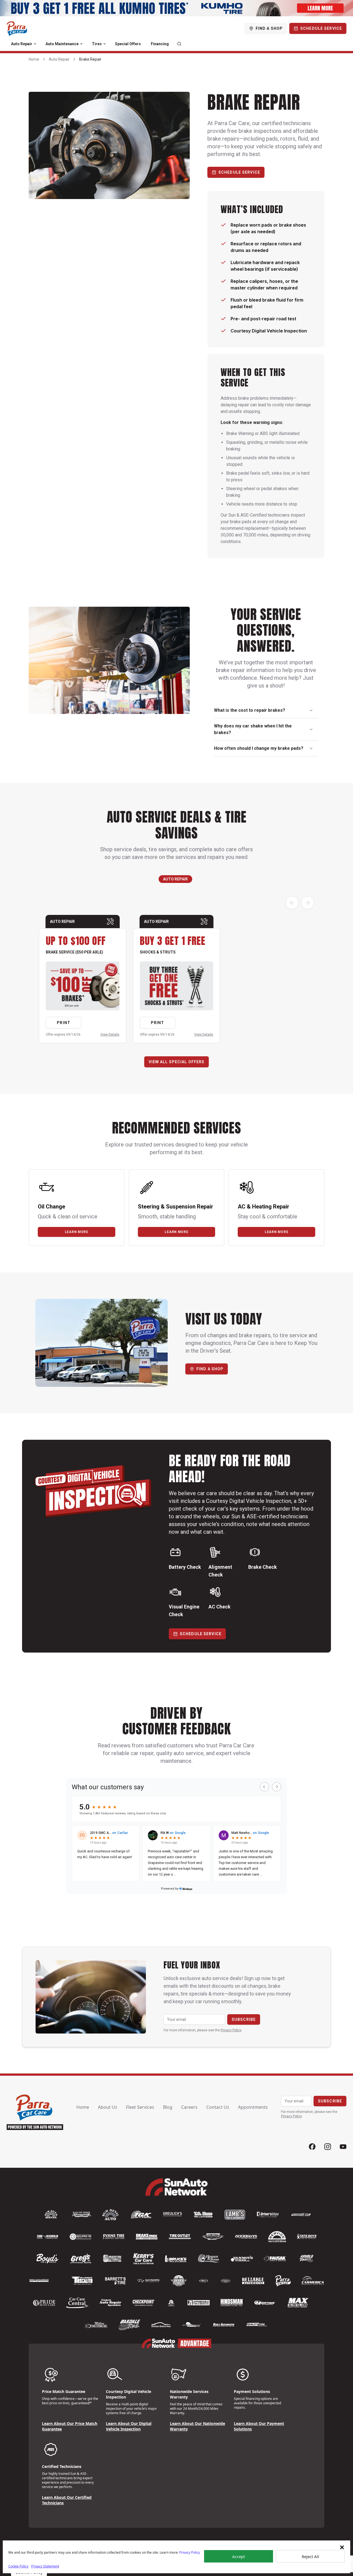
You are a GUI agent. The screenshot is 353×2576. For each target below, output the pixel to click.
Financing (160, 44)
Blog (168, 2107)
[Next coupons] (307, 903)
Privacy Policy (190, 2552)
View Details (110, 1035)
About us (108, 2107)
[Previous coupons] (292, 903)
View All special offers (177, 1062)
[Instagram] (328, 2147)
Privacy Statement (45, 2566)
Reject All (310, 2556)
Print (64, 1023)
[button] (342, 2547)
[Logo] (17, 28)
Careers (189, 2107)
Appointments (253, 2107)
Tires (97, 44)
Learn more (77, 1232)
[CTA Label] (176, 8)
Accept (239, 2556)
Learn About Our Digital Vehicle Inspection (129, 2426)
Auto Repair (22, 44)
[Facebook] (312, 2147)
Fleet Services (140, 2107)
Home (34, 59)
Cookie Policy (18, 2566)
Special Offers (128, 44)
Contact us (218, 2107)
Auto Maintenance (62, 44)
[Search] (179, 44)
